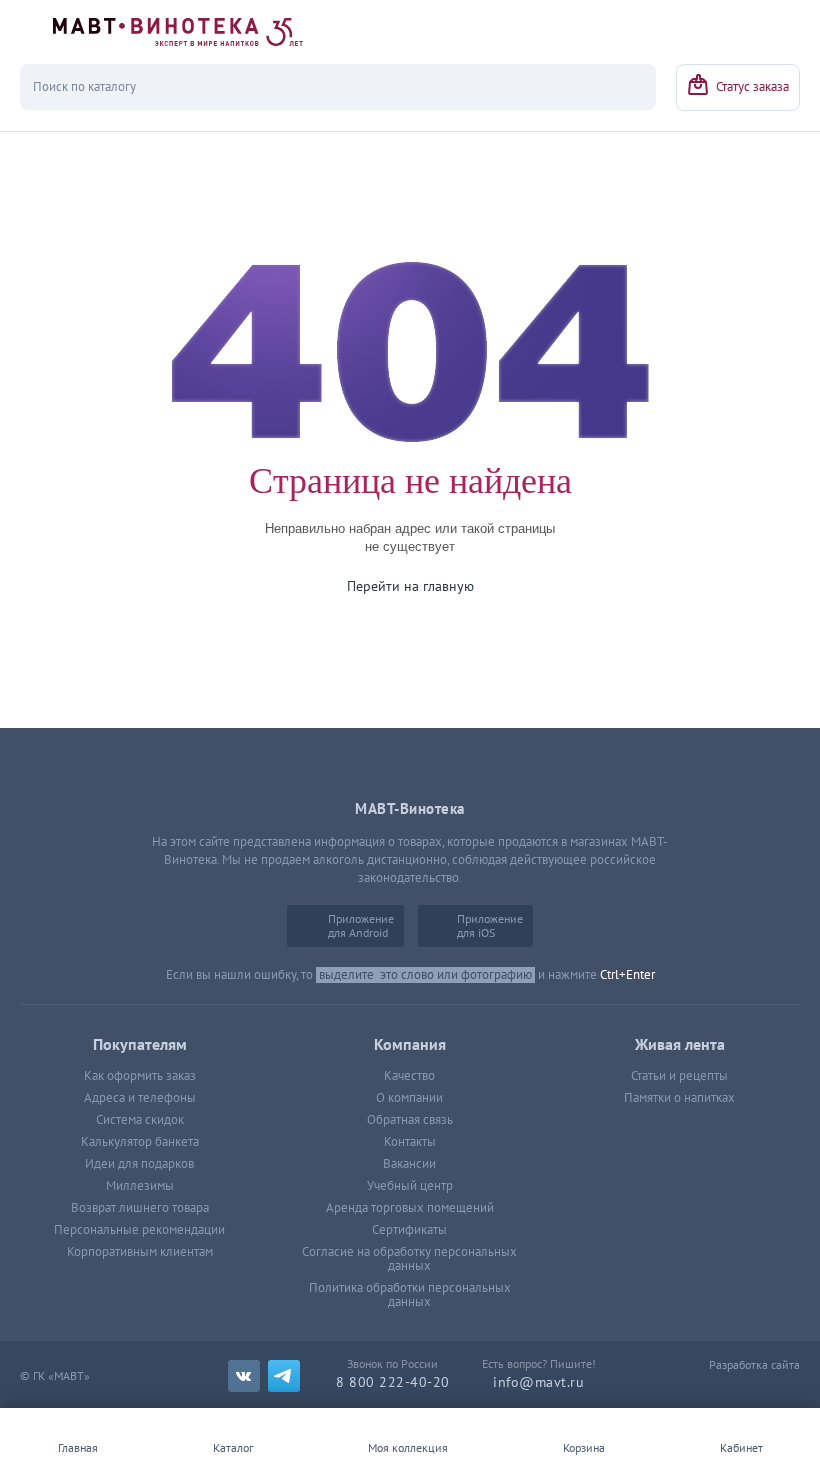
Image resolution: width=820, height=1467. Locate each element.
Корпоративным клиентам (140, 1252)
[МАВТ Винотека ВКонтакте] (244, 1376)
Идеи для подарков (139, 1164)
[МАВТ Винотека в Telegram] (284, 1376)
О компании (409, 1098)
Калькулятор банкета (140, 1142)
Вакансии (409, 1164)
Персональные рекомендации (139, 1230)
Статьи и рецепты (679, 1076)
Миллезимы (140, 1186)
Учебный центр (410, 1186)
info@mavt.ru (538, 1382)
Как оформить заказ (140, 1076)
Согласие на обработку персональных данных (409, 1259)
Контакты (410, 1142)
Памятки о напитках (679, 1098)
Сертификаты (409, 1230)
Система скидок (140, 1120)
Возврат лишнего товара (140, 1208)
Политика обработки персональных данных (410, 1295)
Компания (410, 1045)
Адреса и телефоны (140, 1098)
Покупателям (140, 1045)
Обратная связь (410, 1120)
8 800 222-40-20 (393, 1382)
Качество (409, 1076)
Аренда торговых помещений (410, 1208)
